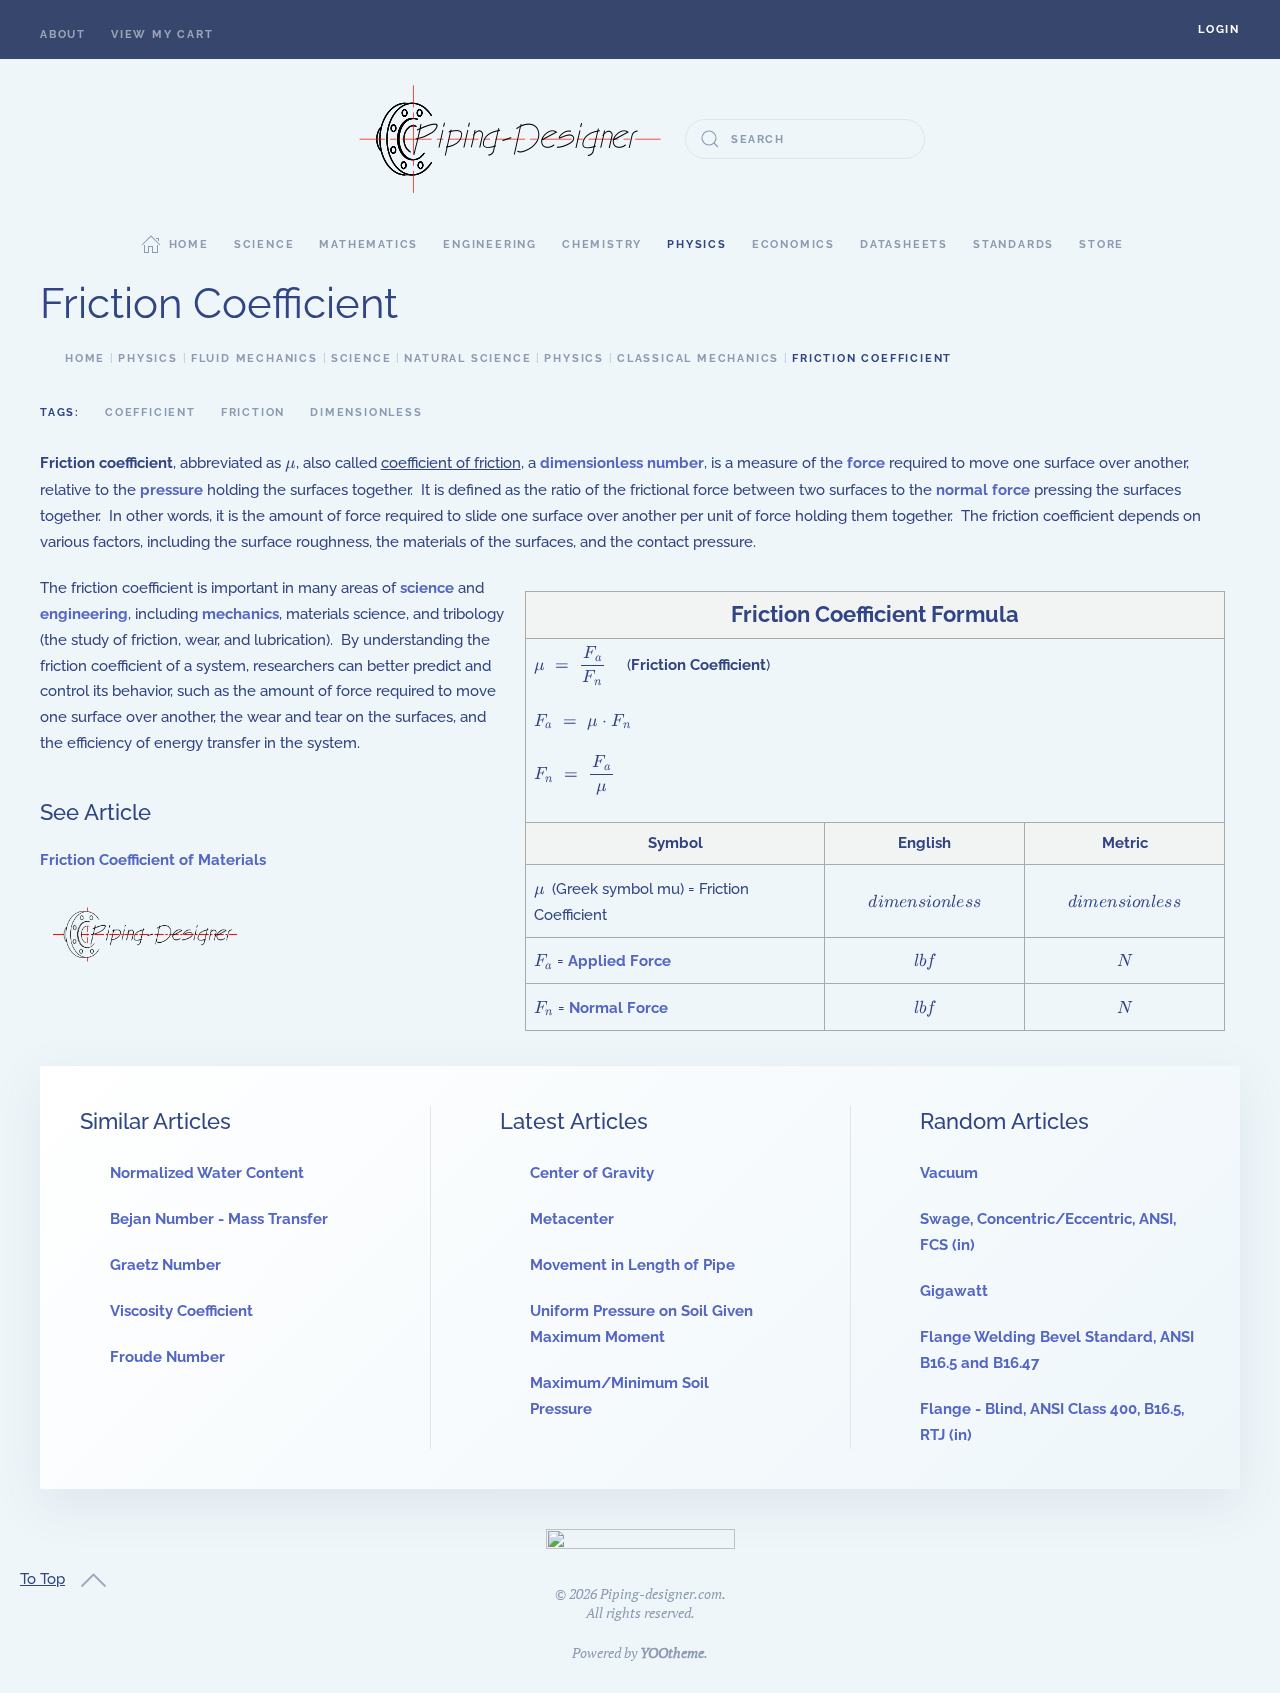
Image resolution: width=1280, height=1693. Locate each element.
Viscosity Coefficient (181, 1311)
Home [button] (189, 244)
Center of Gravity (592, 1173)
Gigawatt (954, 1291)
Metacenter (572, 1219)
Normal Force (618, 1008)
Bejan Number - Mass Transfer (219, 1219)
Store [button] (1101, 244)
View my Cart (162, 34)
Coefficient (150, 412)
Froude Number (167, 1357)
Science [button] (264, 244)
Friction (253, 412)
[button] (1219, 29)
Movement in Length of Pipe (632, 1265)
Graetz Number (165, 1265)
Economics (793, 244)
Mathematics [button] (368, 244)
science (427, 588)
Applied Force (619, 961)
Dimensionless (366, 412)
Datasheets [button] (904, 244)
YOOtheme (672, 1652)
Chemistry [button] (602, 244)
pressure (171, 490)
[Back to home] (510, 139)
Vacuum (949, 1173)
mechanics (240, 614)
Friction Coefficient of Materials (153, 860)
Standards (1013, 244)
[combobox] (805, 139)
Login (1219, 29)
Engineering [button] (490, 244)
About (63, 34)
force (866, 463)
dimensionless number (622, 463)
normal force (983, 490)
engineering (84, 614)
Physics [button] (697, 244)
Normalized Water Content (207, 1173)
